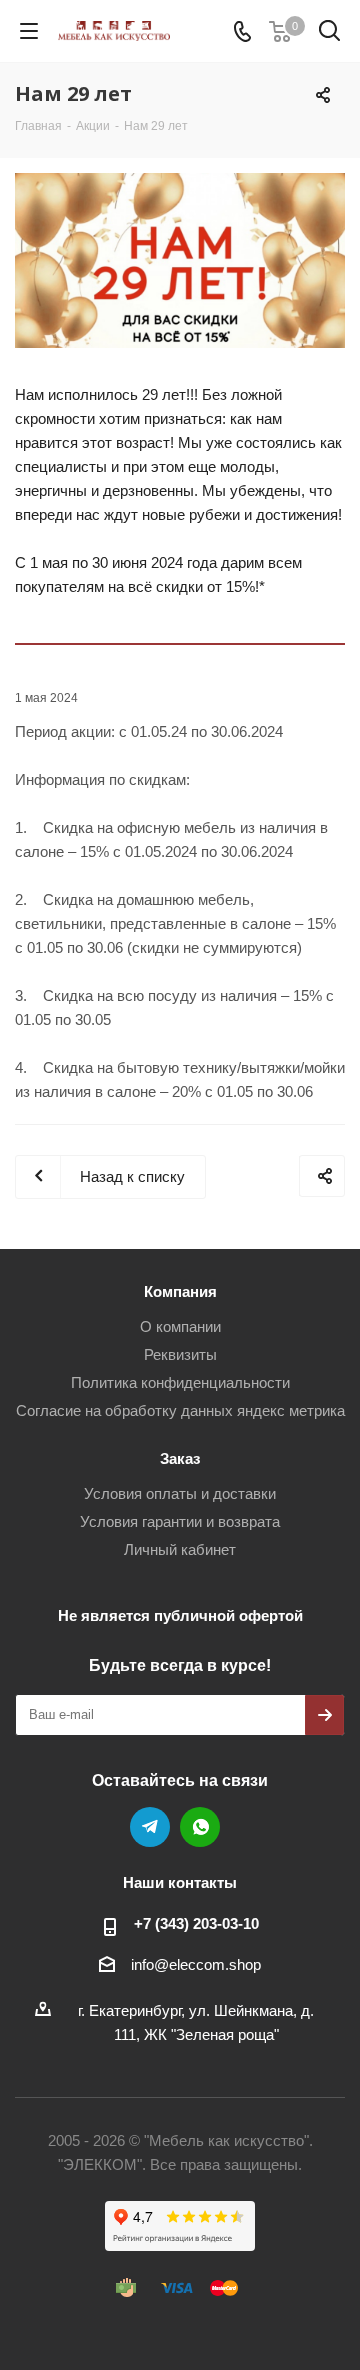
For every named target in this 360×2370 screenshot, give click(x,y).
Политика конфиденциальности (180, 1382)
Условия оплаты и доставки (180, 1493)
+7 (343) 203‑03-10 (196, 1923)
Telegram (150, 1827)
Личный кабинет (180, 1549)
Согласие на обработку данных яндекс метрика (180, 1410)
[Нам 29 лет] (180, 260)
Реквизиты (180, 1354)
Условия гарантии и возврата (180, 1521)
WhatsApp (200, 1827)
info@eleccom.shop (196, 1964)
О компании (180, 1326)
